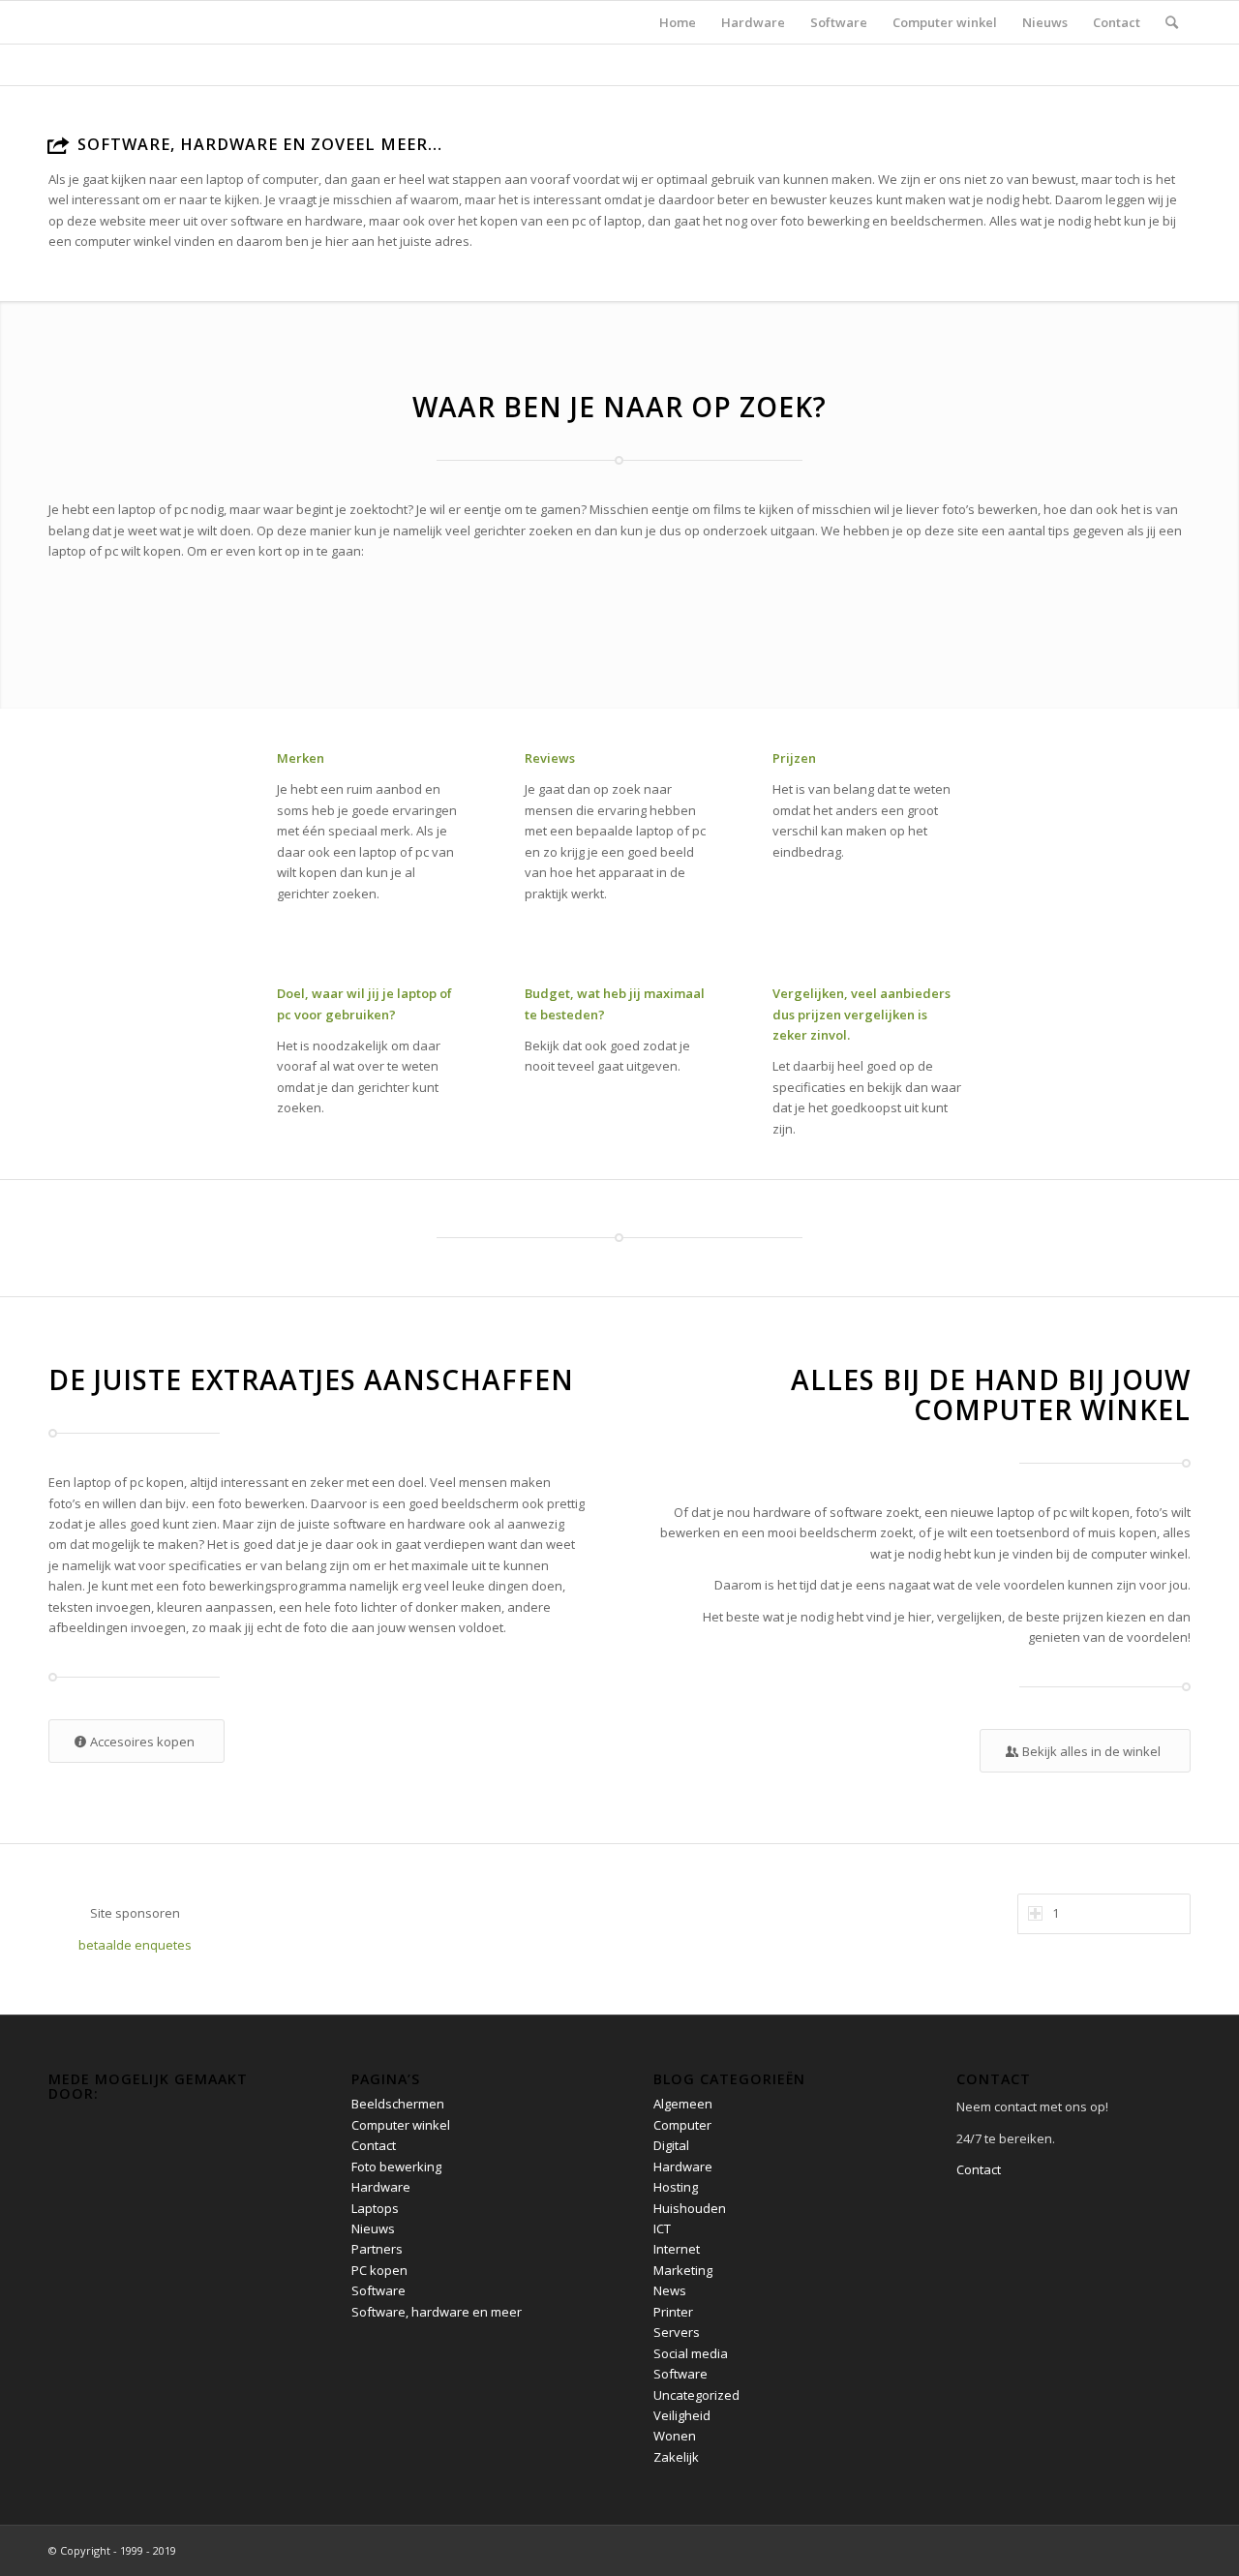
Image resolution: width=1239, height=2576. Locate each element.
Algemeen (683, 2104)
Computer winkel (401, 2125)
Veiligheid (682, 2415)
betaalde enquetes (135, 1945)
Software (378, 2290)
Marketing (683, 2270)
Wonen (675, 2436)
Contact (374, 2145)
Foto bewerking (396, 2167)
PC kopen (379, 2270)
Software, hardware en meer (437, 2312)
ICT (662, 2228)
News (670, 2290)
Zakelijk (676, 2457)
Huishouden (690, 2208)
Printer (673, 2312)
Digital (671, 2145)
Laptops (375, 2208)
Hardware (381, 2187)
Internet (677, 2249)
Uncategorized (696, 2395)
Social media (691, 2353)
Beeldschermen (398, 2104)
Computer (682, 2125)
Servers (677, 2332)
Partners (377, 2249)
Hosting (676, 2187)
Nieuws (373, 2228)
